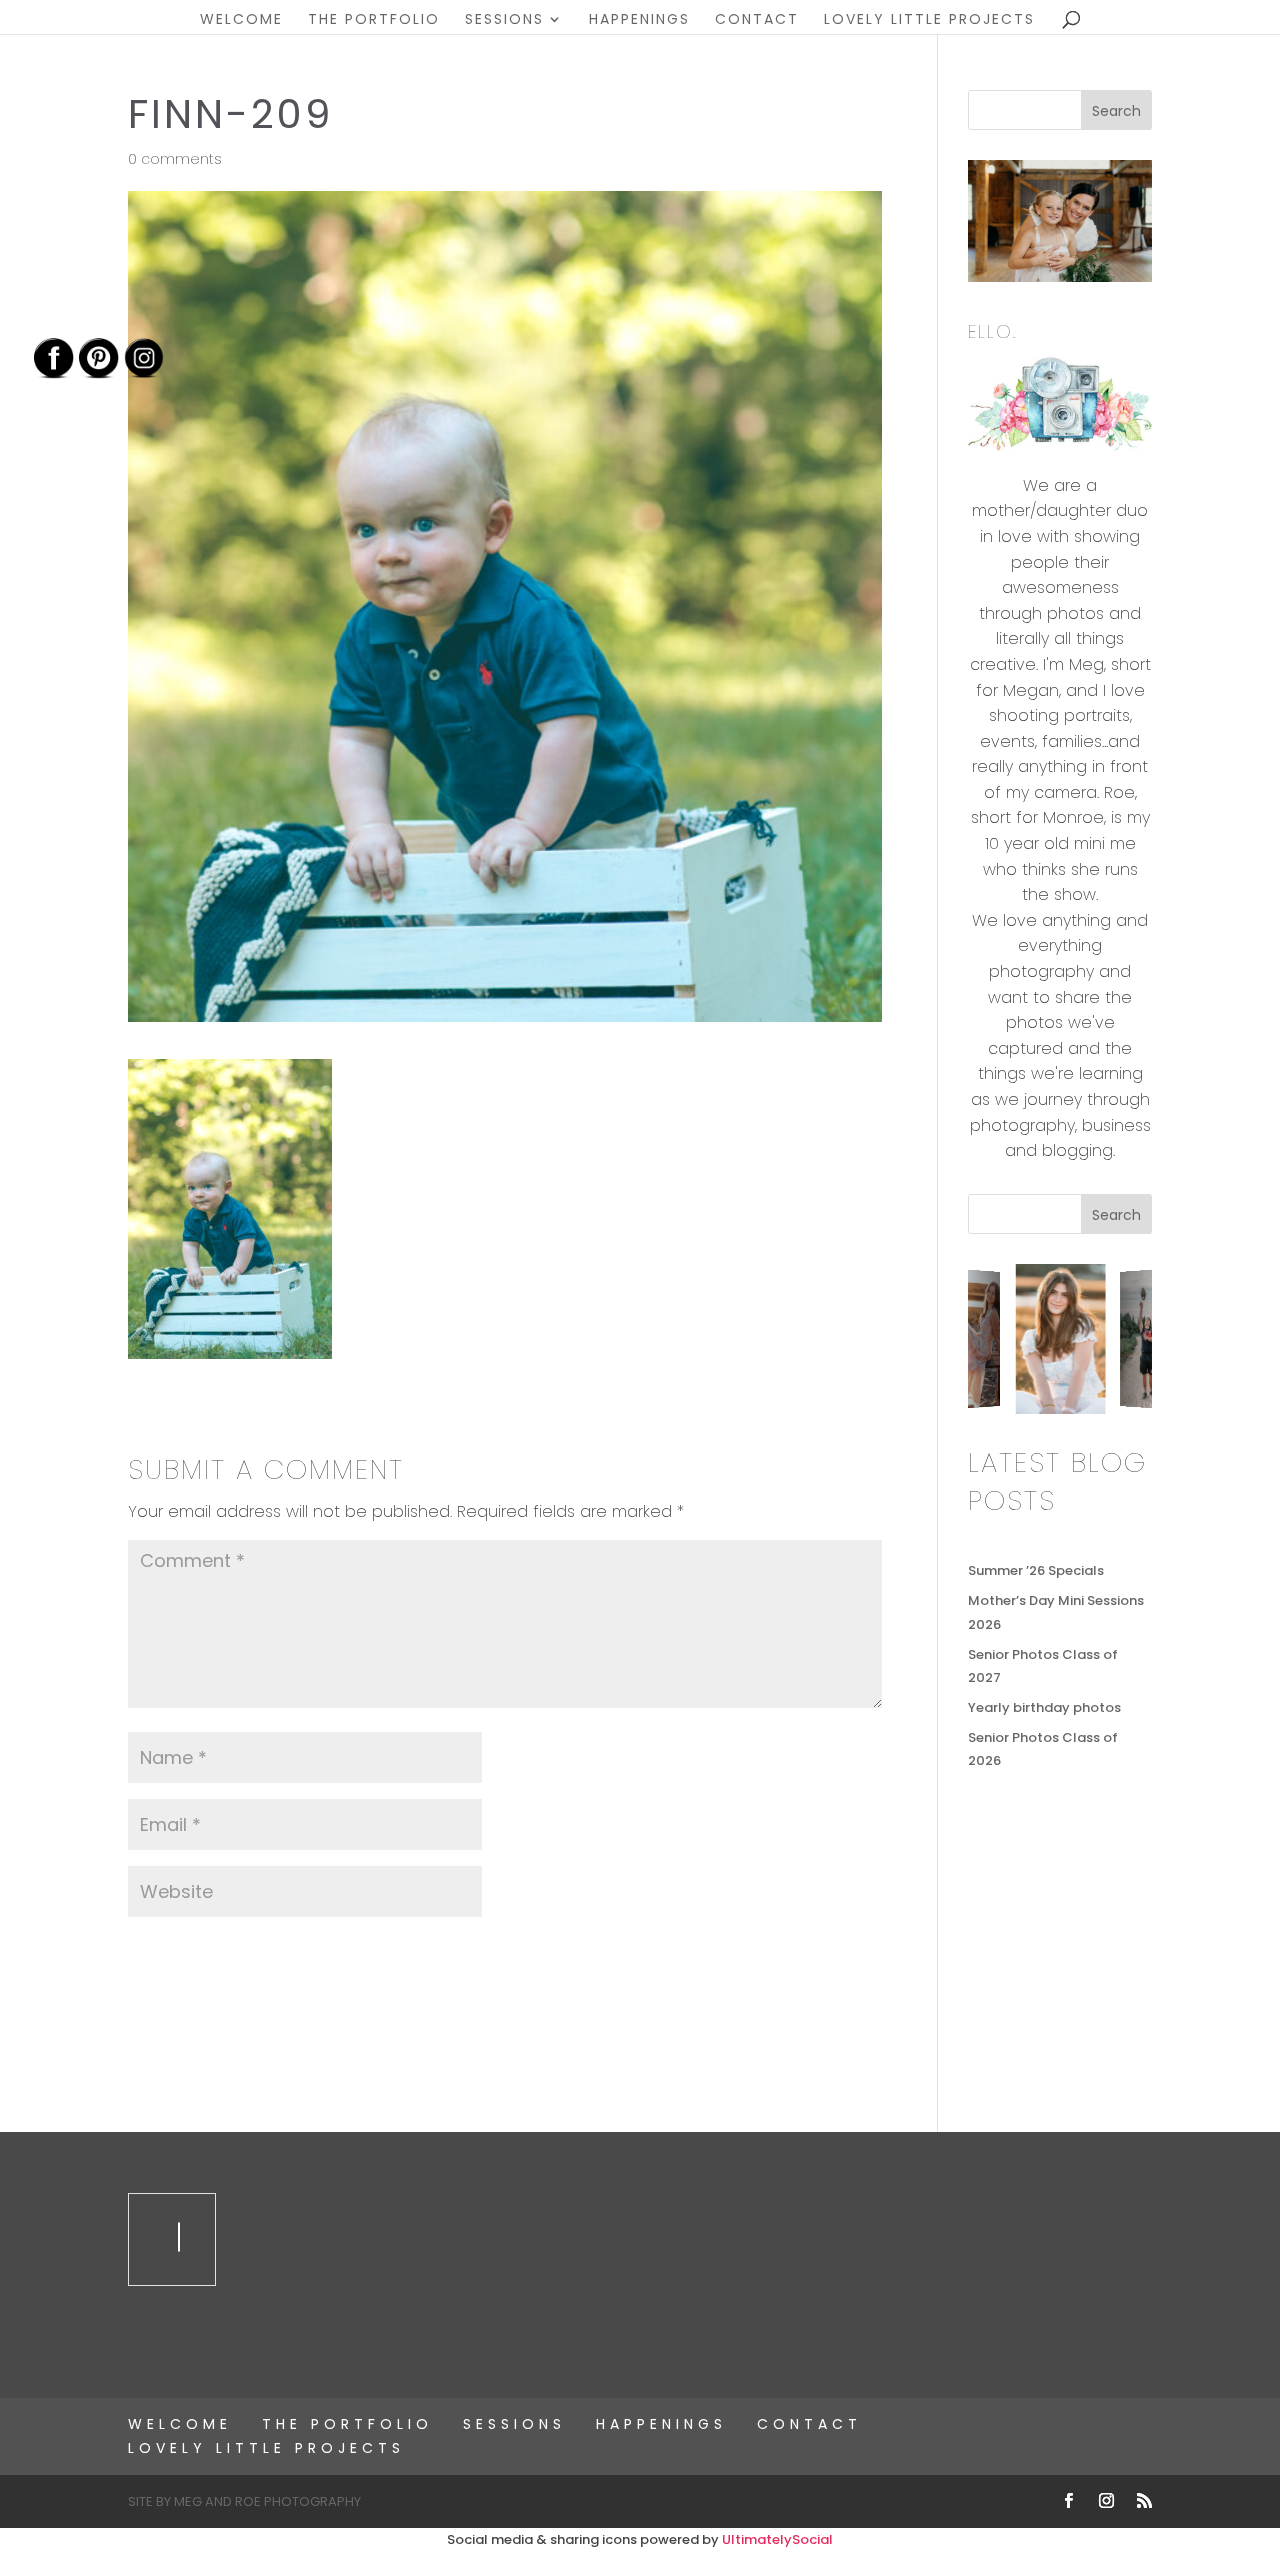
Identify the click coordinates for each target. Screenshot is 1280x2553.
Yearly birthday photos (1044, 1707)
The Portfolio (374, 20)
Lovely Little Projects (929, 20)
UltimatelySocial (777, 2539)
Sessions (504, 20)
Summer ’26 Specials (1036, 1570)
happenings (639, 20)
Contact (757, 20)
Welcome (241, 20)
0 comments (175, 159)
